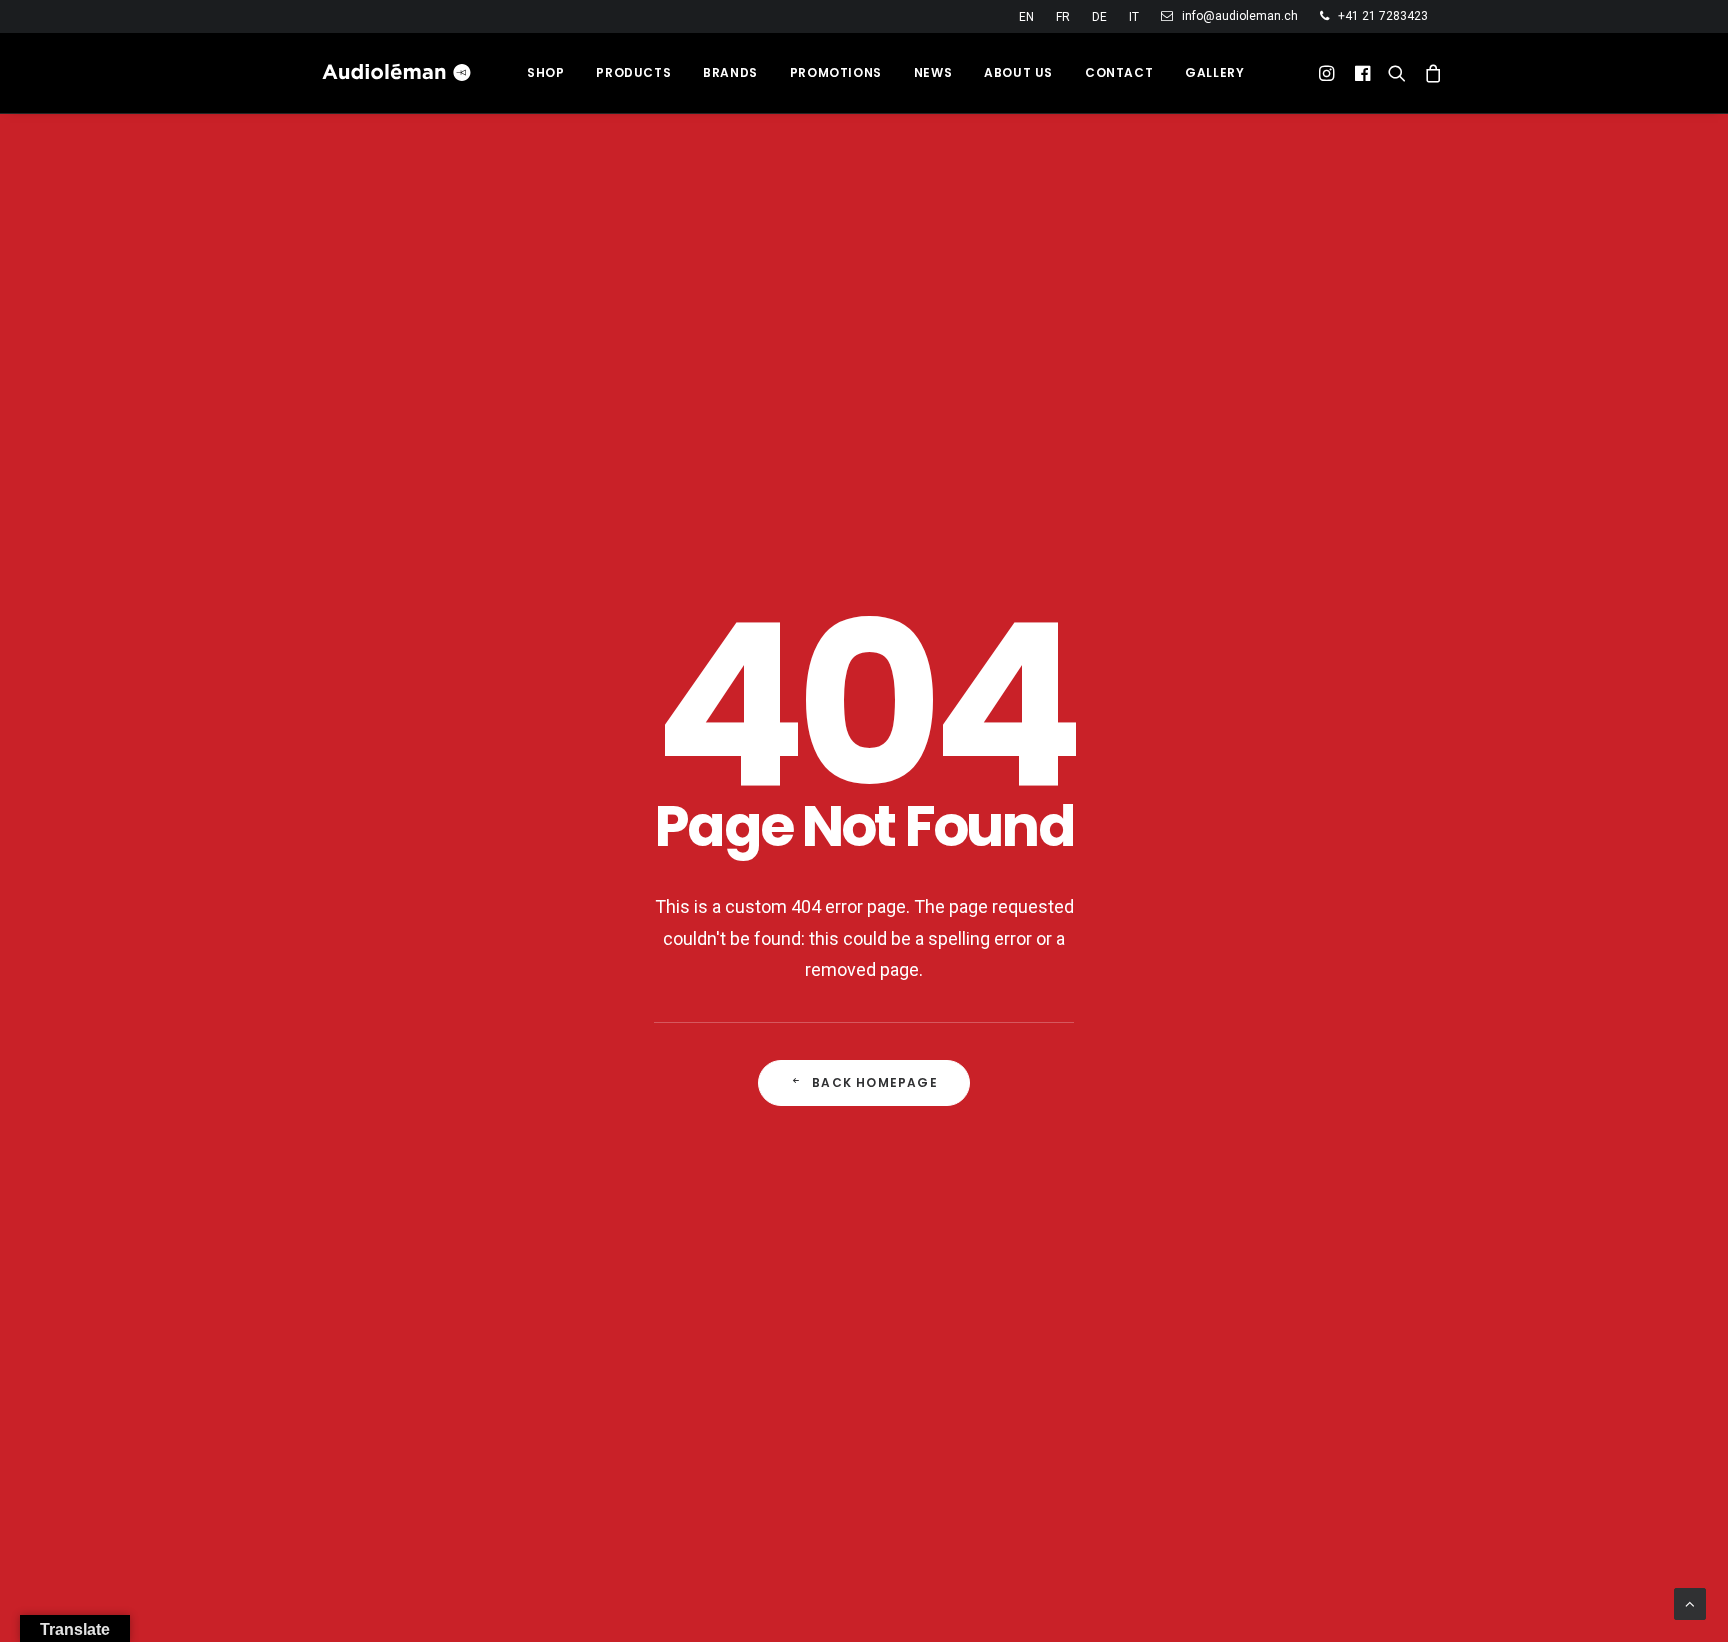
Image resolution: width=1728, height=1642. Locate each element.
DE (1099, 17)
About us (1018, 72)
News (933, 72)
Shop (545, 72)
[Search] (1397, 73)
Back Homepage (875, 1082)
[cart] (1429, 73)
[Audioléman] (397, 73)
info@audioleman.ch (1240, 16)
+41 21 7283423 (1383, 16)
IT (1134, 17)
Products (633, 72)
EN (1026, 17)
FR (1063, 17)
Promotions (836, 72)
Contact (1119, 72)
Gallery (1214, 72)
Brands (730, 72)
